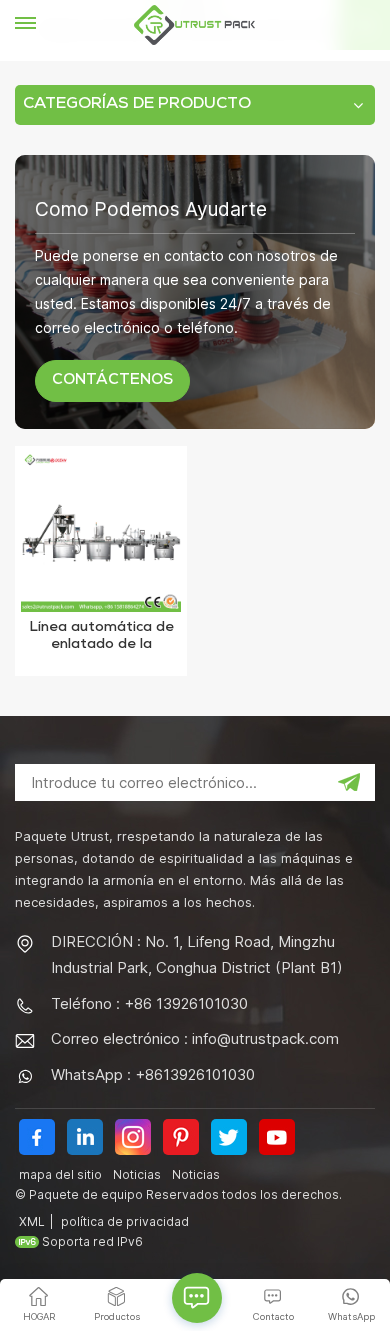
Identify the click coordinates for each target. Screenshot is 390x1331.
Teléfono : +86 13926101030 (149, 1003)
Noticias (137, 1174)
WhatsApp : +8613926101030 (153, 1074)
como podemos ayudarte (151, 209)
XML (32, 1221)
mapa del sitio (60, 1174)
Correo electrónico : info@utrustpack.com (195, 1038)
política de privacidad (125, 1221)
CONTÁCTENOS (112, 381)
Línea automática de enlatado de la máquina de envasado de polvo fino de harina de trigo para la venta (101, 638)
